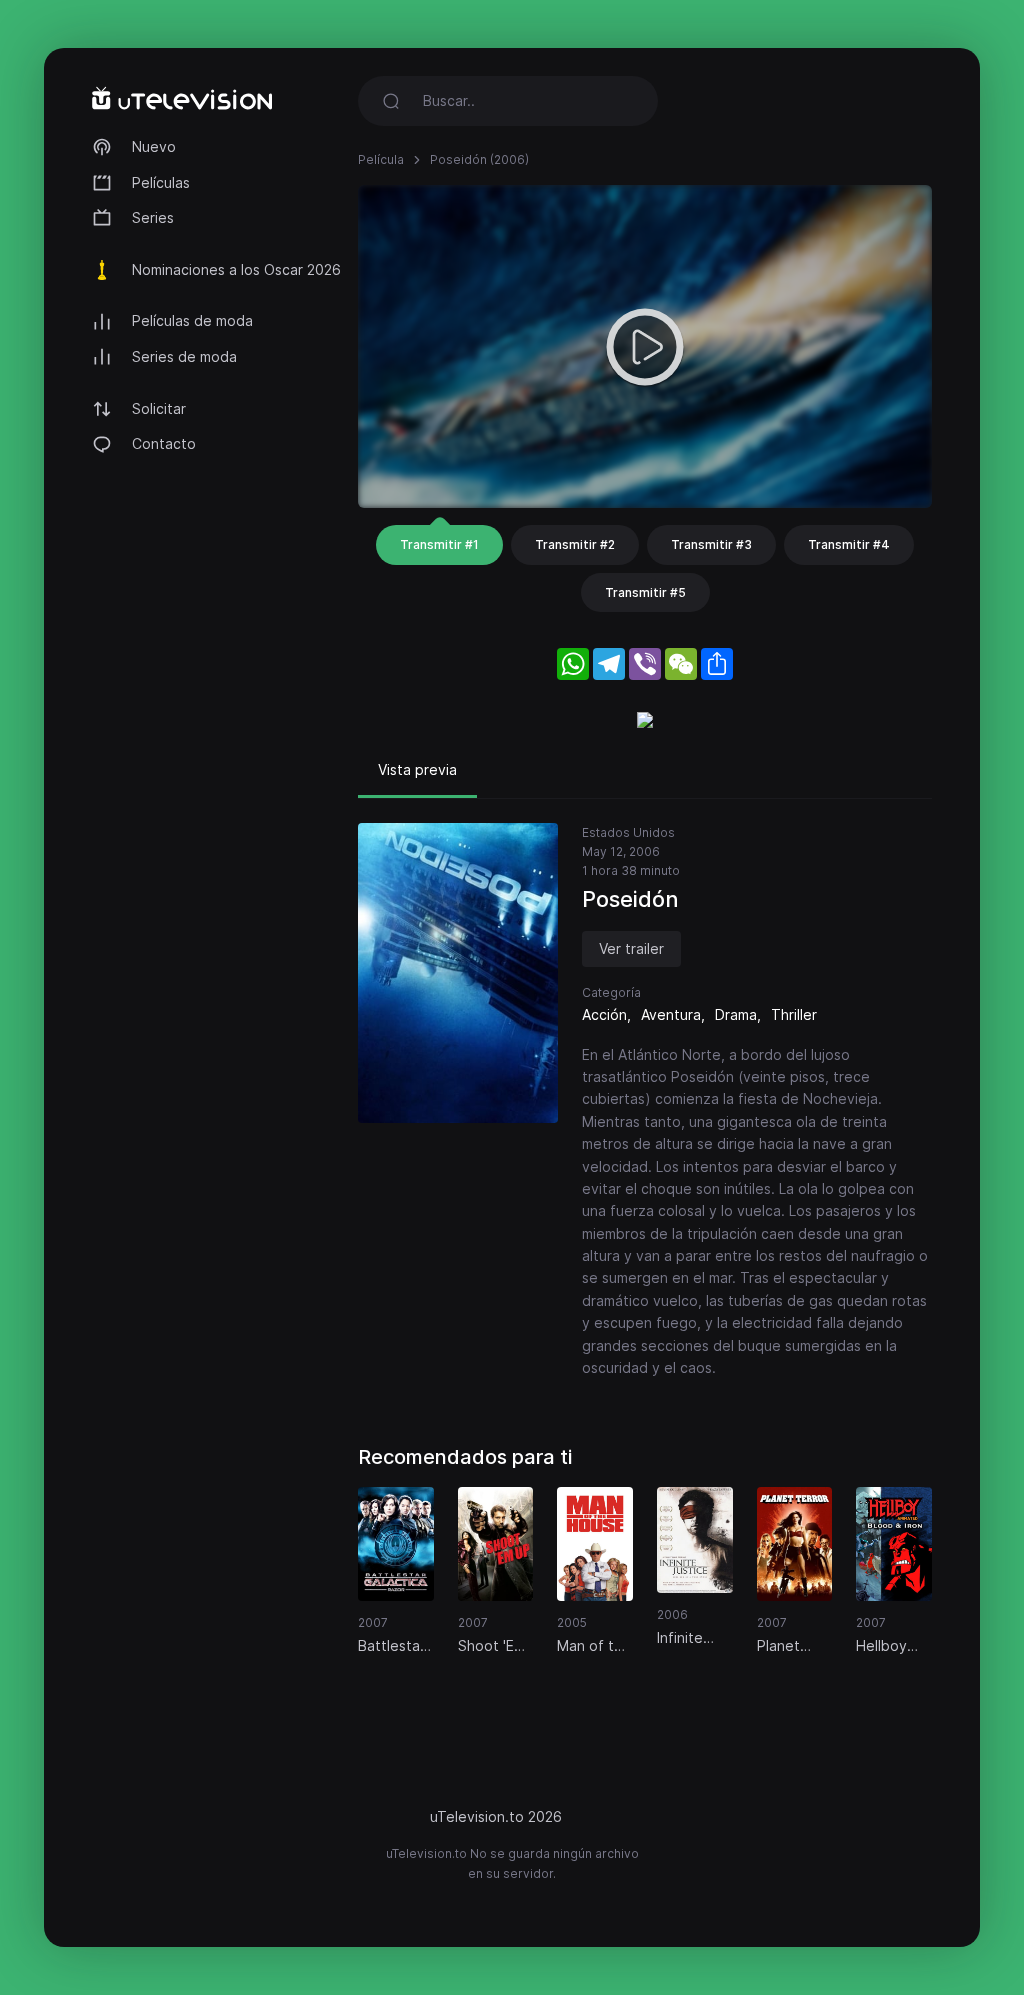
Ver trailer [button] (631, 948)
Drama (736, 1014)
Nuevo (154, 146)
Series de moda (184, 356)
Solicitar (159, 408)
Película (381, 159)
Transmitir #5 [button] (645, 592)
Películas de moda (192, 320)
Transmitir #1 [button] (439, 544)
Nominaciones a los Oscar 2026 (236, 269)
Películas (161, 182)
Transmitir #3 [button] (711, 544)
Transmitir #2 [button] (575, 544)
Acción (604, 1014)
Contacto (164, 443)
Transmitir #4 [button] (849, 544)
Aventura (671, 1014)
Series (153, 217)
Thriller (794, 1014)
